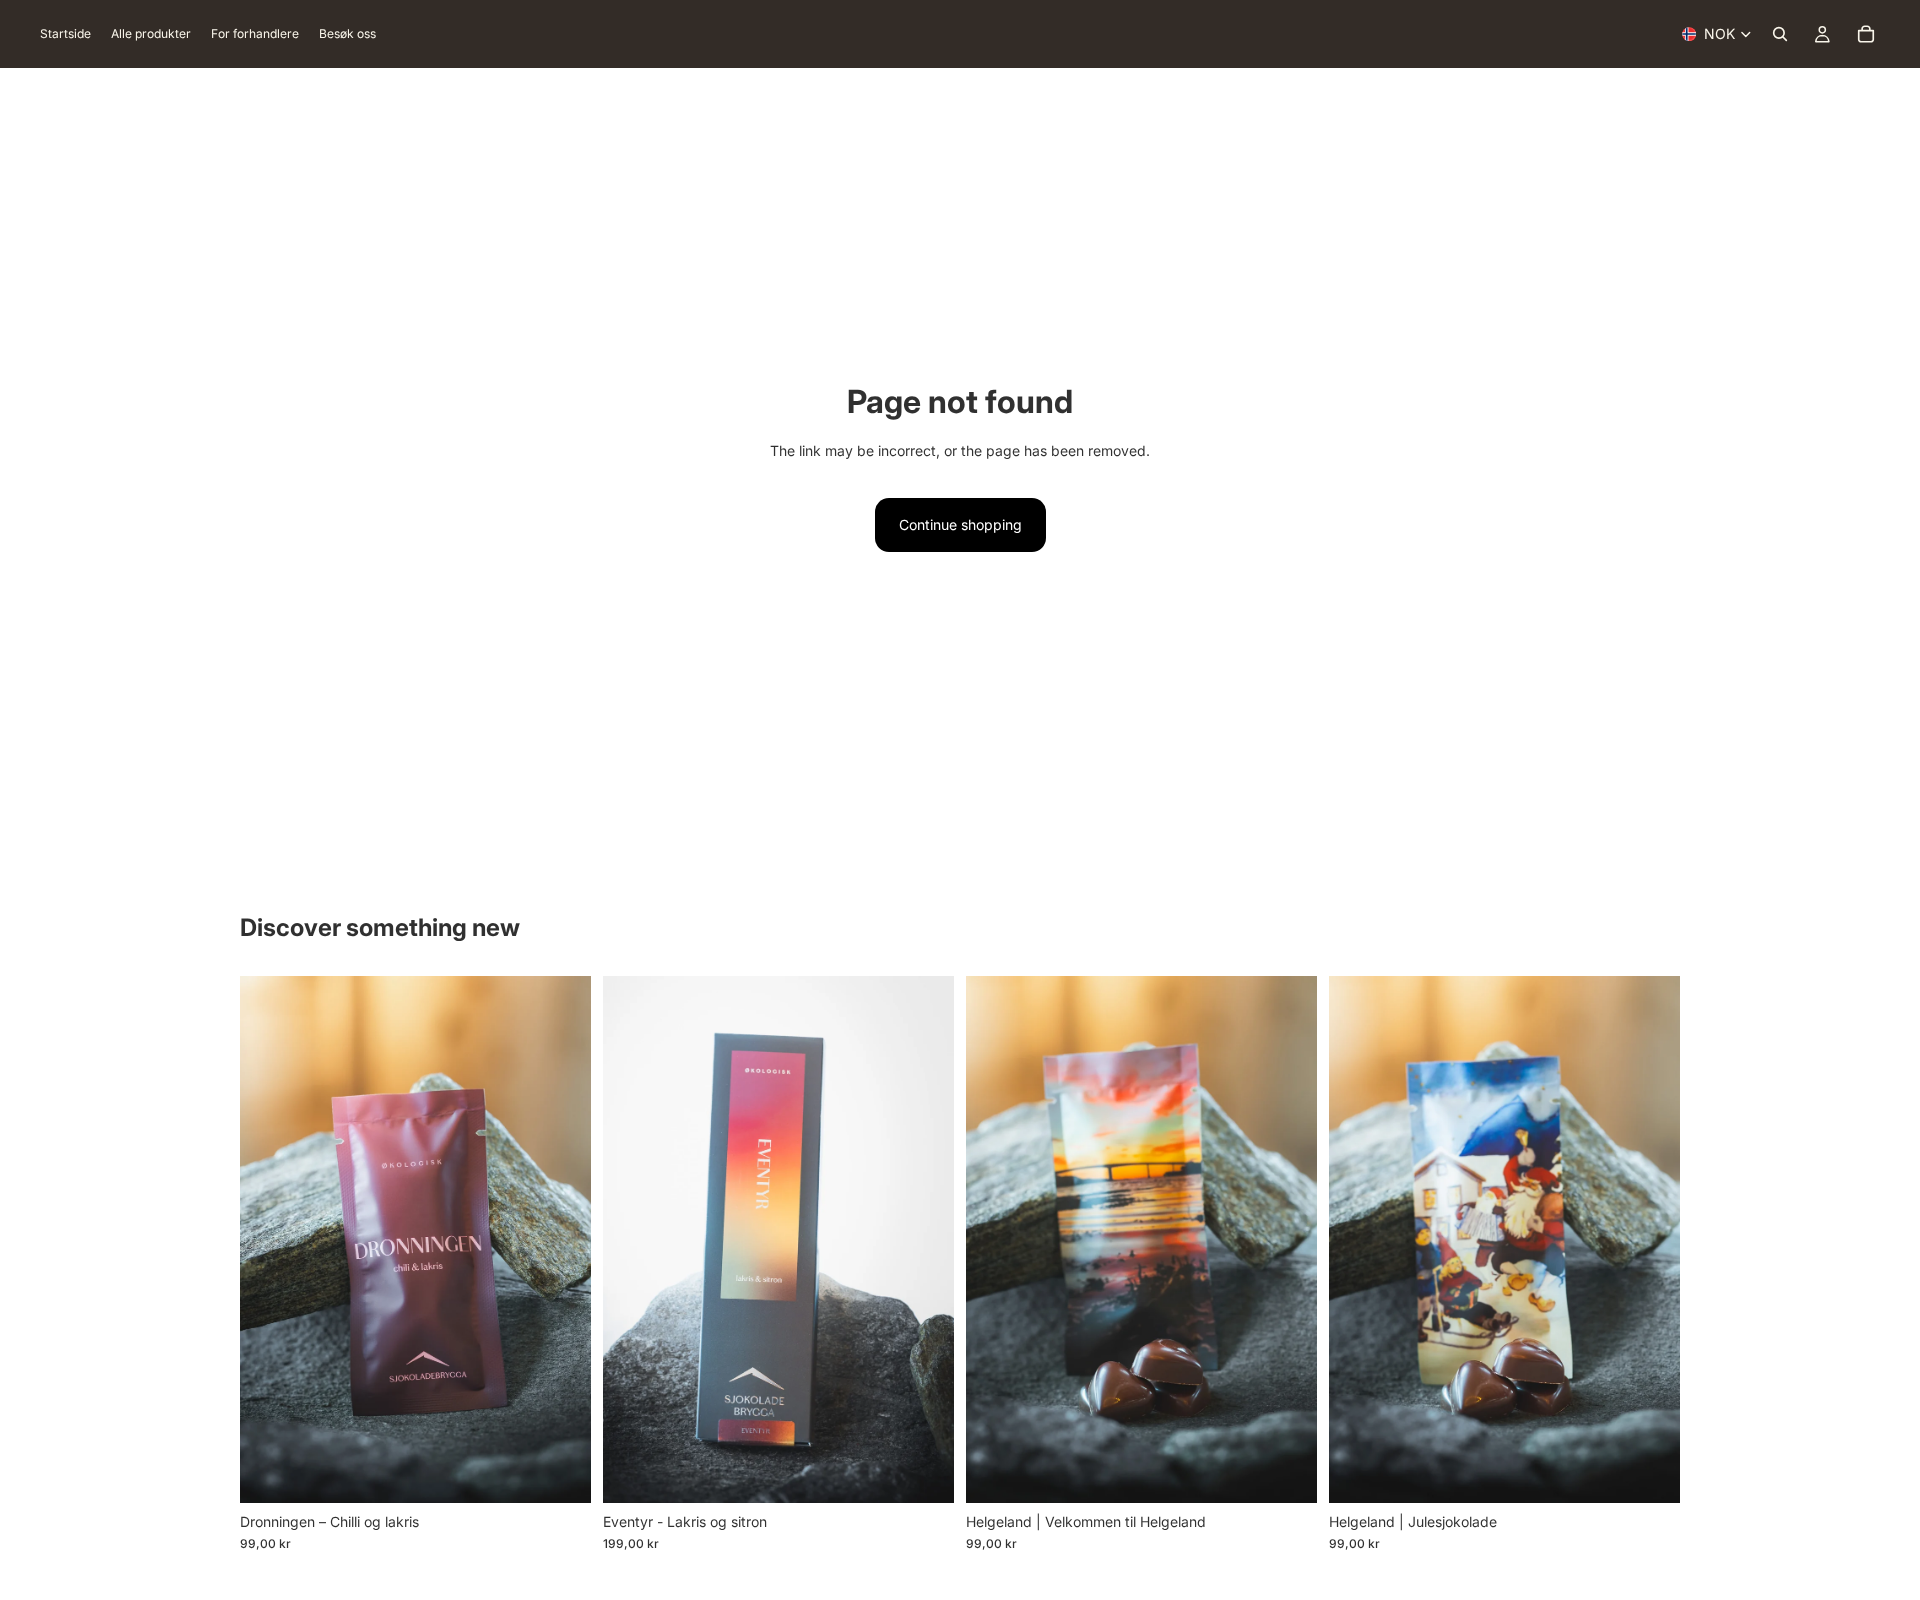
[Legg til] (550, 1472)
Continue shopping (960, 524)
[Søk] (1780, 34)
